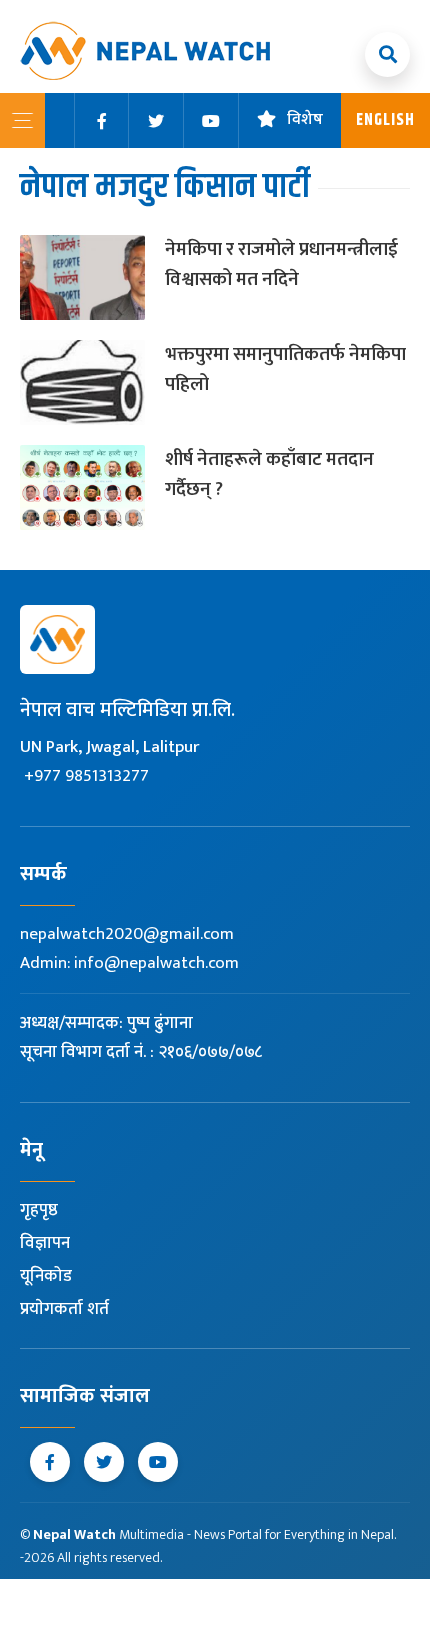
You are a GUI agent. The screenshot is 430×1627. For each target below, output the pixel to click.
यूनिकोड (46, 1276)
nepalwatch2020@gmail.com (127, 934)
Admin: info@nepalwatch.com (129, 963)
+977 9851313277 (86, 776)
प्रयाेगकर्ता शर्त (64, 1309)
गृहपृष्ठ (39, 1210)
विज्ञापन (45, 1243)
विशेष (305, 120)
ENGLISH (385, 120)
